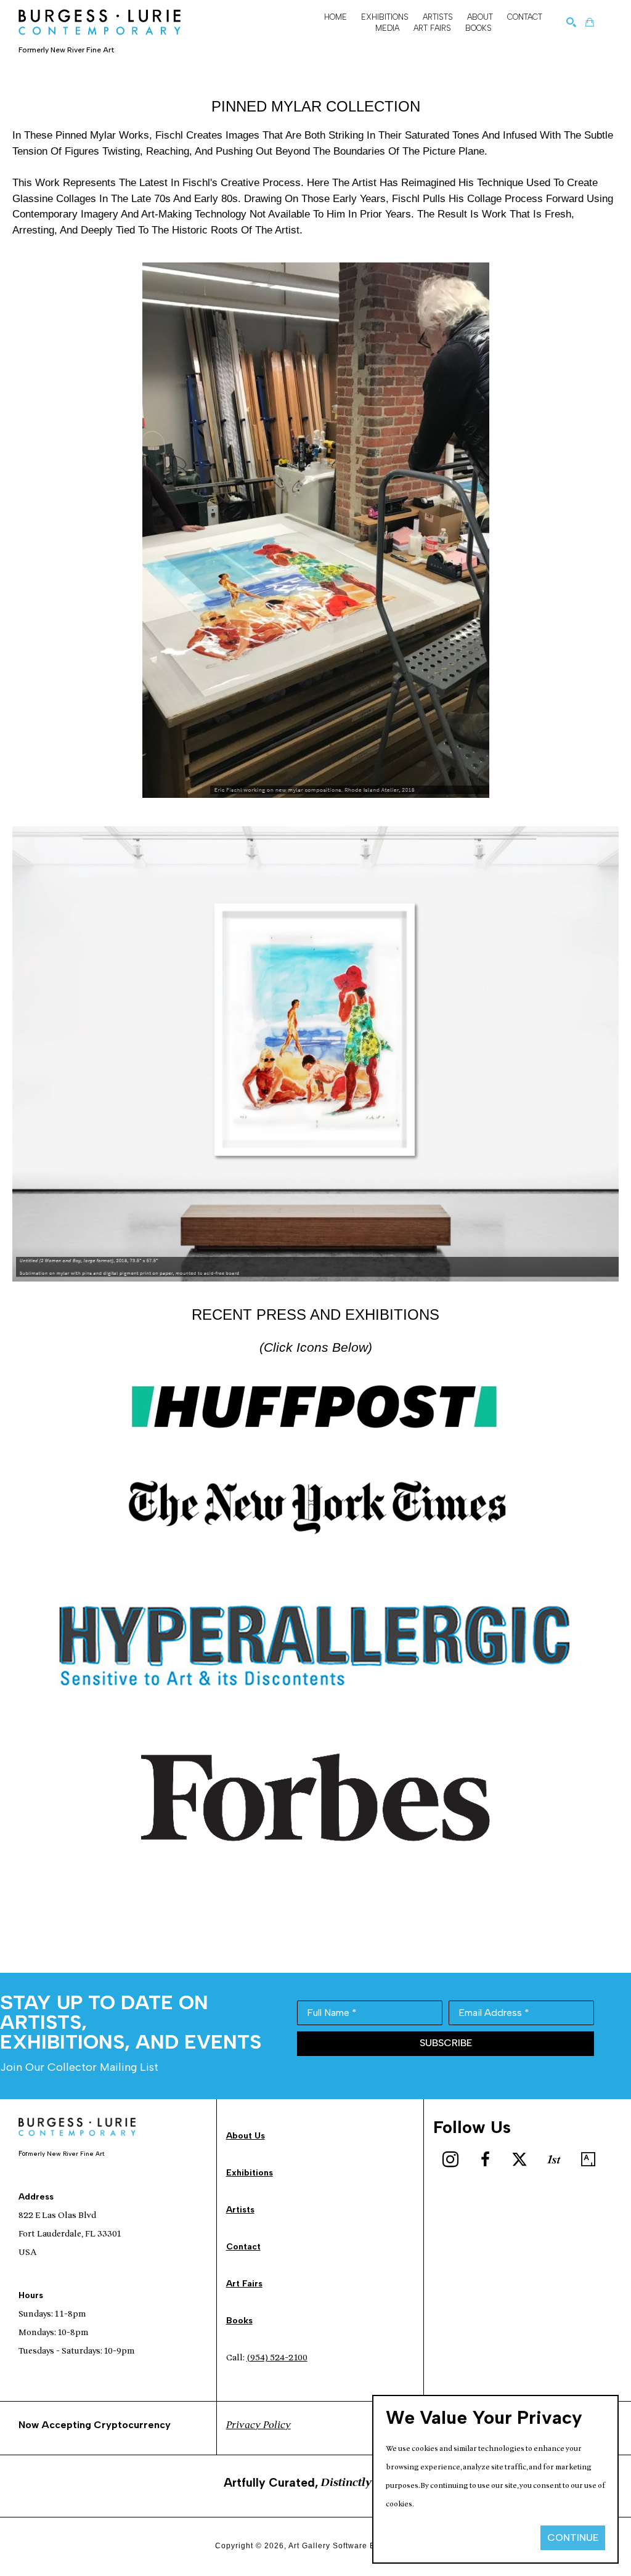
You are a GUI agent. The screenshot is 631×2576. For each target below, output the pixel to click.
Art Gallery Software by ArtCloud (352, 2546)
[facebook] (485, 2160)
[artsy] (588, 2160)
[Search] (571, 22)
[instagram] (450, 2160)
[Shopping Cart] (590, 22)
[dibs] (554, 2160)
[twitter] (519, 2160)
